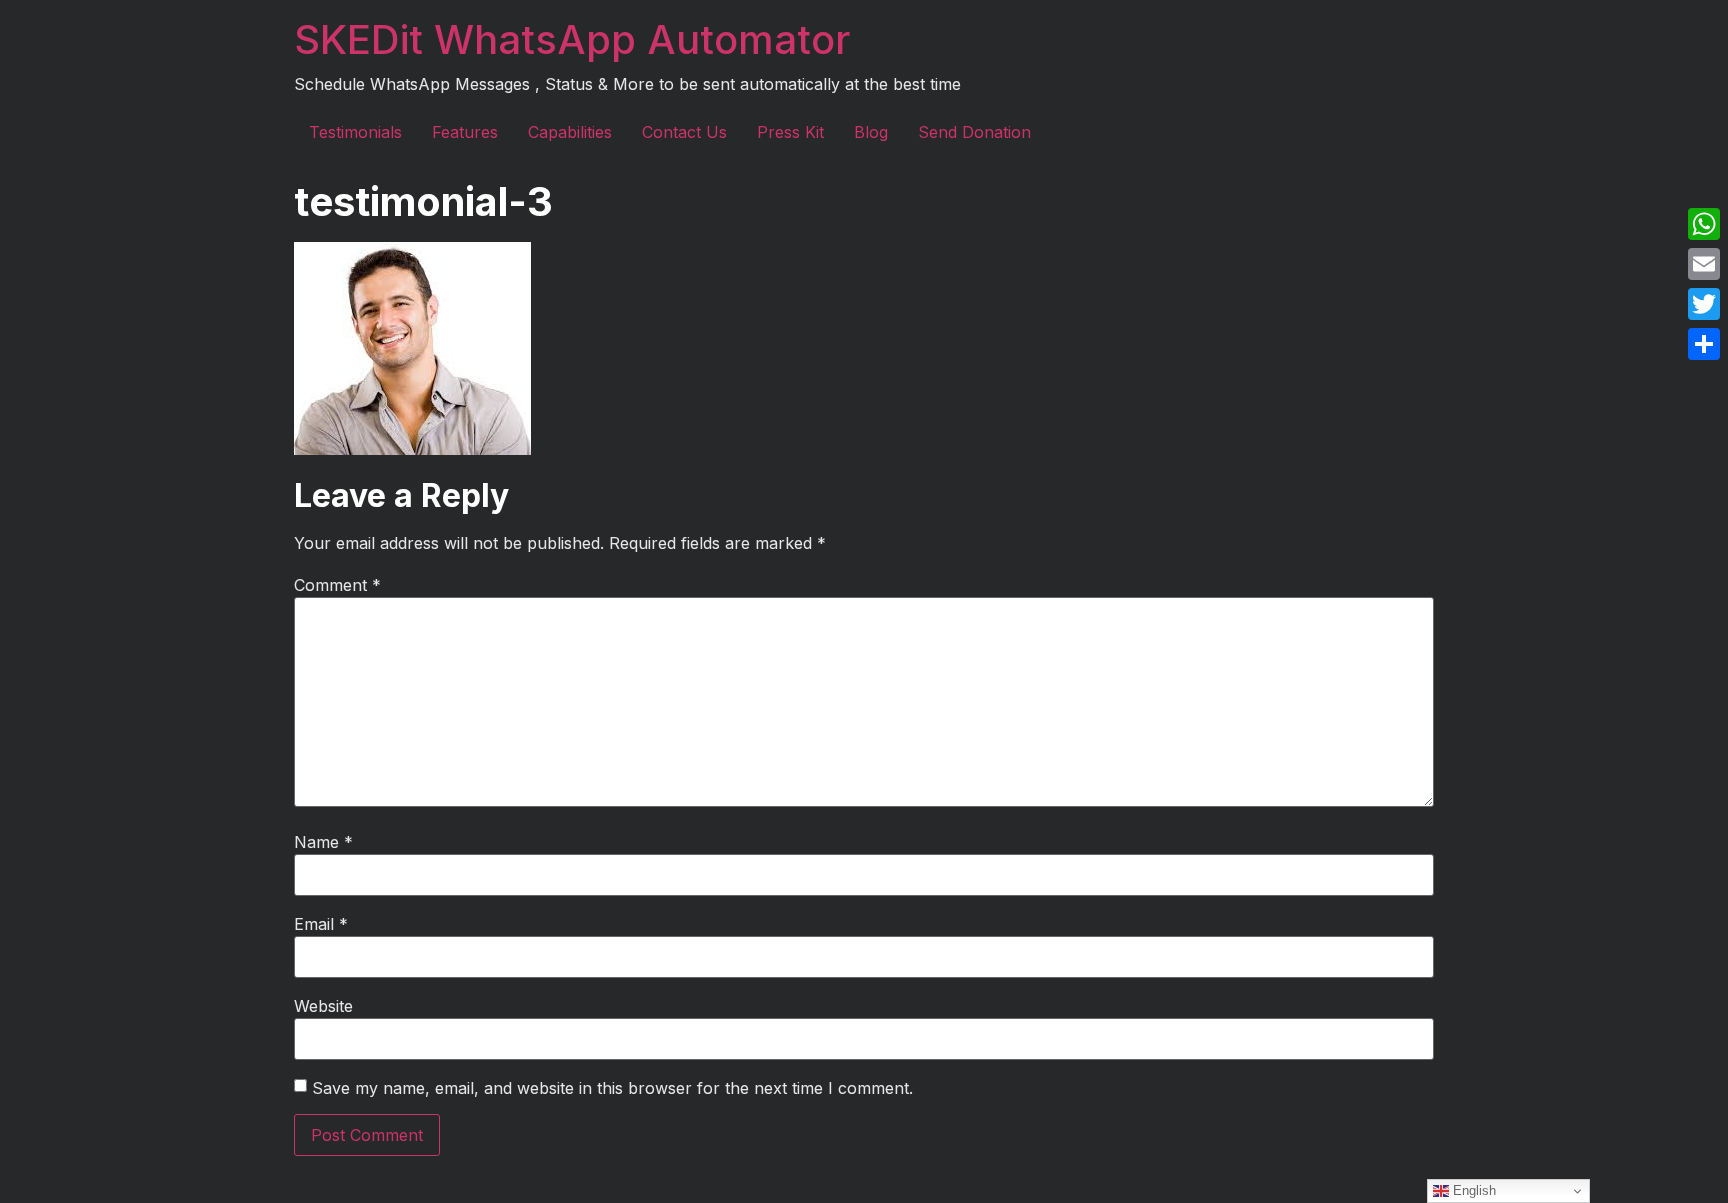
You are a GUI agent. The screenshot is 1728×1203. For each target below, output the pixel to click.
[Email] (1704, 264)
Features (465, 132)
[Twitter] (1704, 304)
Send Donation (974, 132)
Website (323, 1006)
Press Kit (790, 132)
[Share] (1704, 344)
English (1472, 1190)
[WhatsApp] (1704, 224)
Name (323, 842)
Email (321, 924)
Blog (871, 132)
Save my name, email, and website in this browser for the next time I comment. (612, 1088)
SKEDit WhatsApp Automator (572, 39)
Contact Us (684, 132)
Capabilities (570, 132)
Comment (337, 585)
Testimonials (355, 132)
